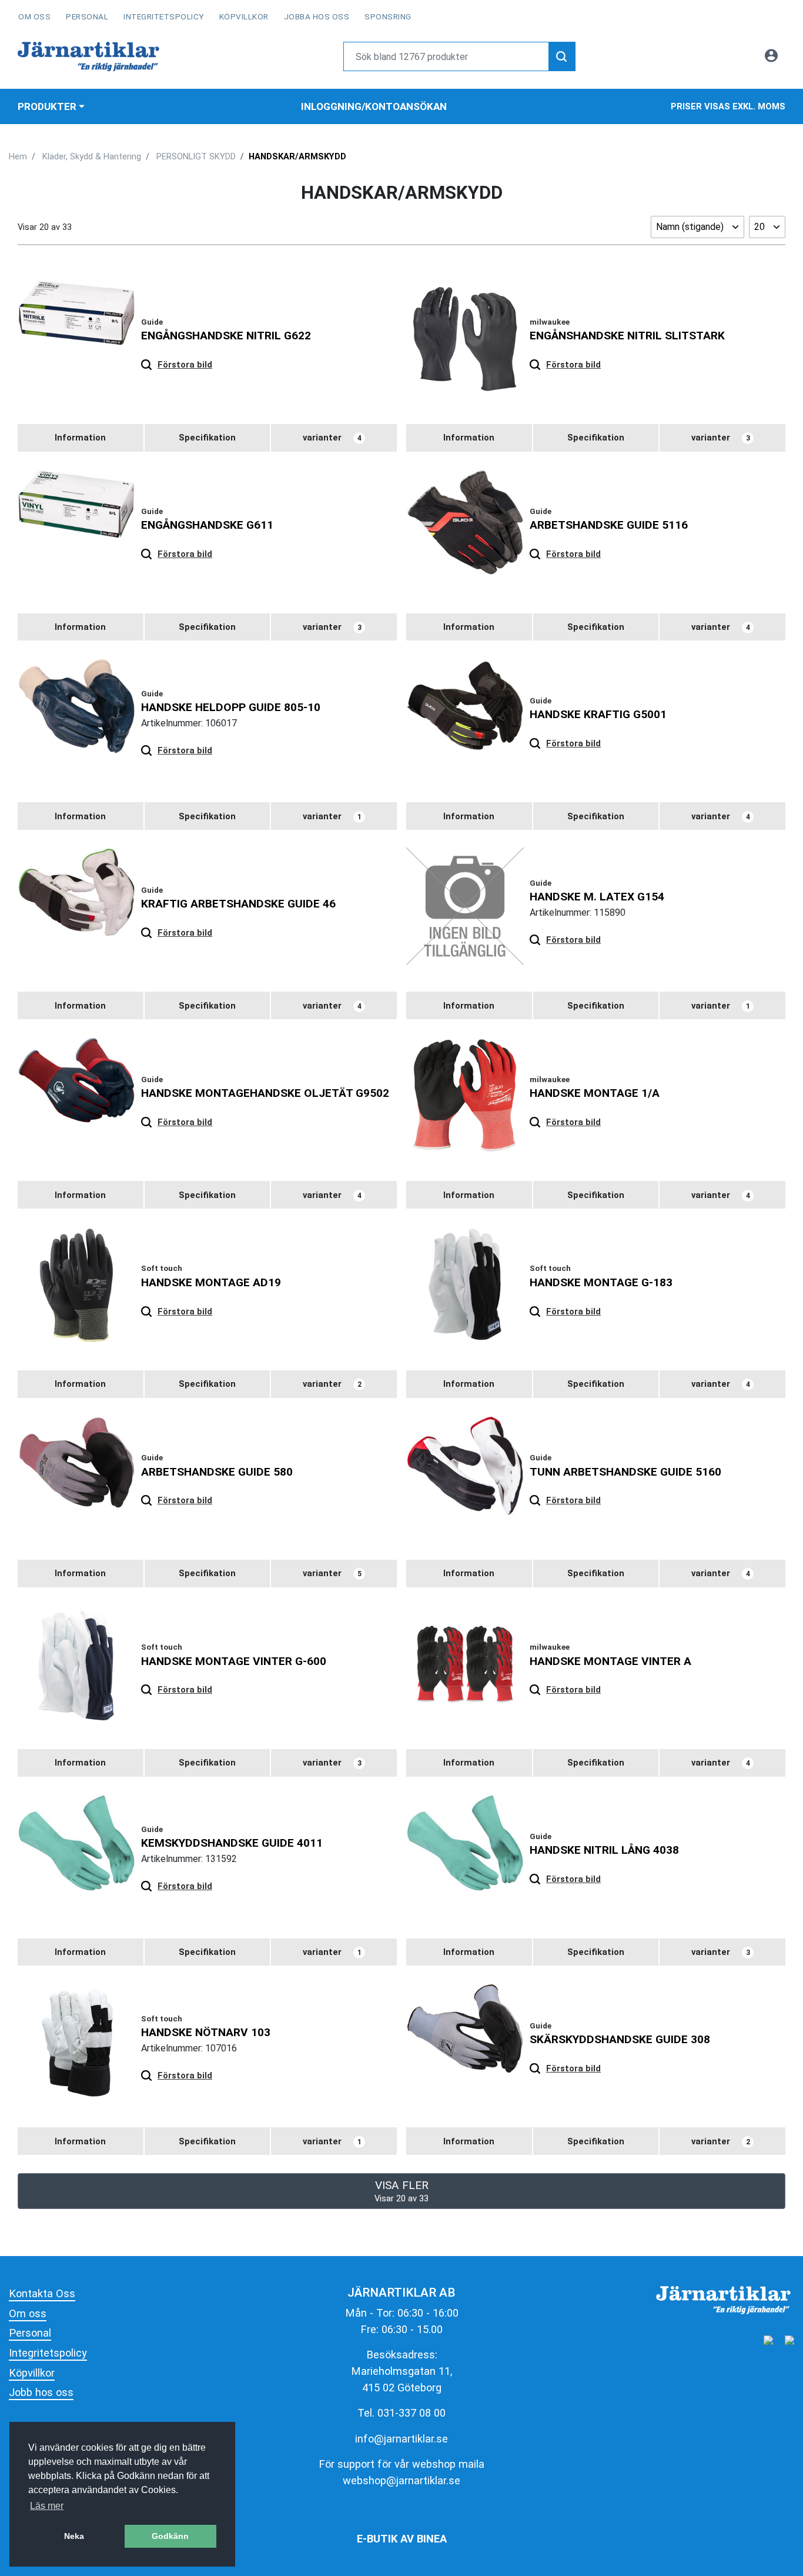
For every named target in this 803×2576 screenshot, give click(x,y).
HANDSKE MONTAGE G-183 (601, 1282)
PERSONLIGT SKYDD (196, 156)
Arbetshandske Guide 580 (217, 1472)
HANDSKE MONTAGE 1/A (595, 1093)
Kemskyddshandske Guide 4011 (232, 1843)
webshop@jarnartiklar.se (401, 2480)
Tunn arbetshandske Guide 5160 (625, 1472)
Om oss (34, 16)
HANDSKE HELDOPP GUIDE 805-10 (231, 707)
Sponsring (388, 16)
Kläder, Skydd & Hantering (92, 156)
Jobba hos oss (317, 16)
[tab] (81, 438)
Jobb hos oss (41, 2392)
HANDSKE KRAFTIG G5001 (598, 714)
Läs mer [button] (47, 2506)
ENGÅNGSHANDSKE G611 (207, 525)
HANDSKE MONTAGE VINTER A (610, 1661)
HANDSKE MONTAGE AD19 (211, 1282)
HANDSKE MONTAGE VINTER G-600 (234, 1661)
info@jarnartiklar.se (401, 2439)
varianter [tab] (332, 438)
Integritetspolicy (164, 16)
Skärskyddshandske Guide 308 (620, 2039)
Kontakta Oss (42, 2293)
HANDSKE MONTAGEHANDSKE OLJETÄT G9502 (265, 1093)
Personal (87, 16)
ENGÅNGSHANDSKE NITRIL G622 (226, 336)
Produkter (47, 106)
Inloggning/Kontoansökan (374, 106)
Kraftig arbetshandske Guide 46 (238, 904)
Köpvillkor (244, 16)
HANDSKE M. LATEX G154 (597, 897)
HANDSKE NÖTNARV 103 (206, 2032)
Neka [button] (74, 2536)
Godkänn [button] (170, 2536)
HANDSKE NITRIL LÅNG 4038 (604, 1850)
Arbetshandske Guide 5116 (609, 525)
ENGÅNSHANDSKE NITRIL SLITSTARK (627, 336)
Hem (18, 156)
